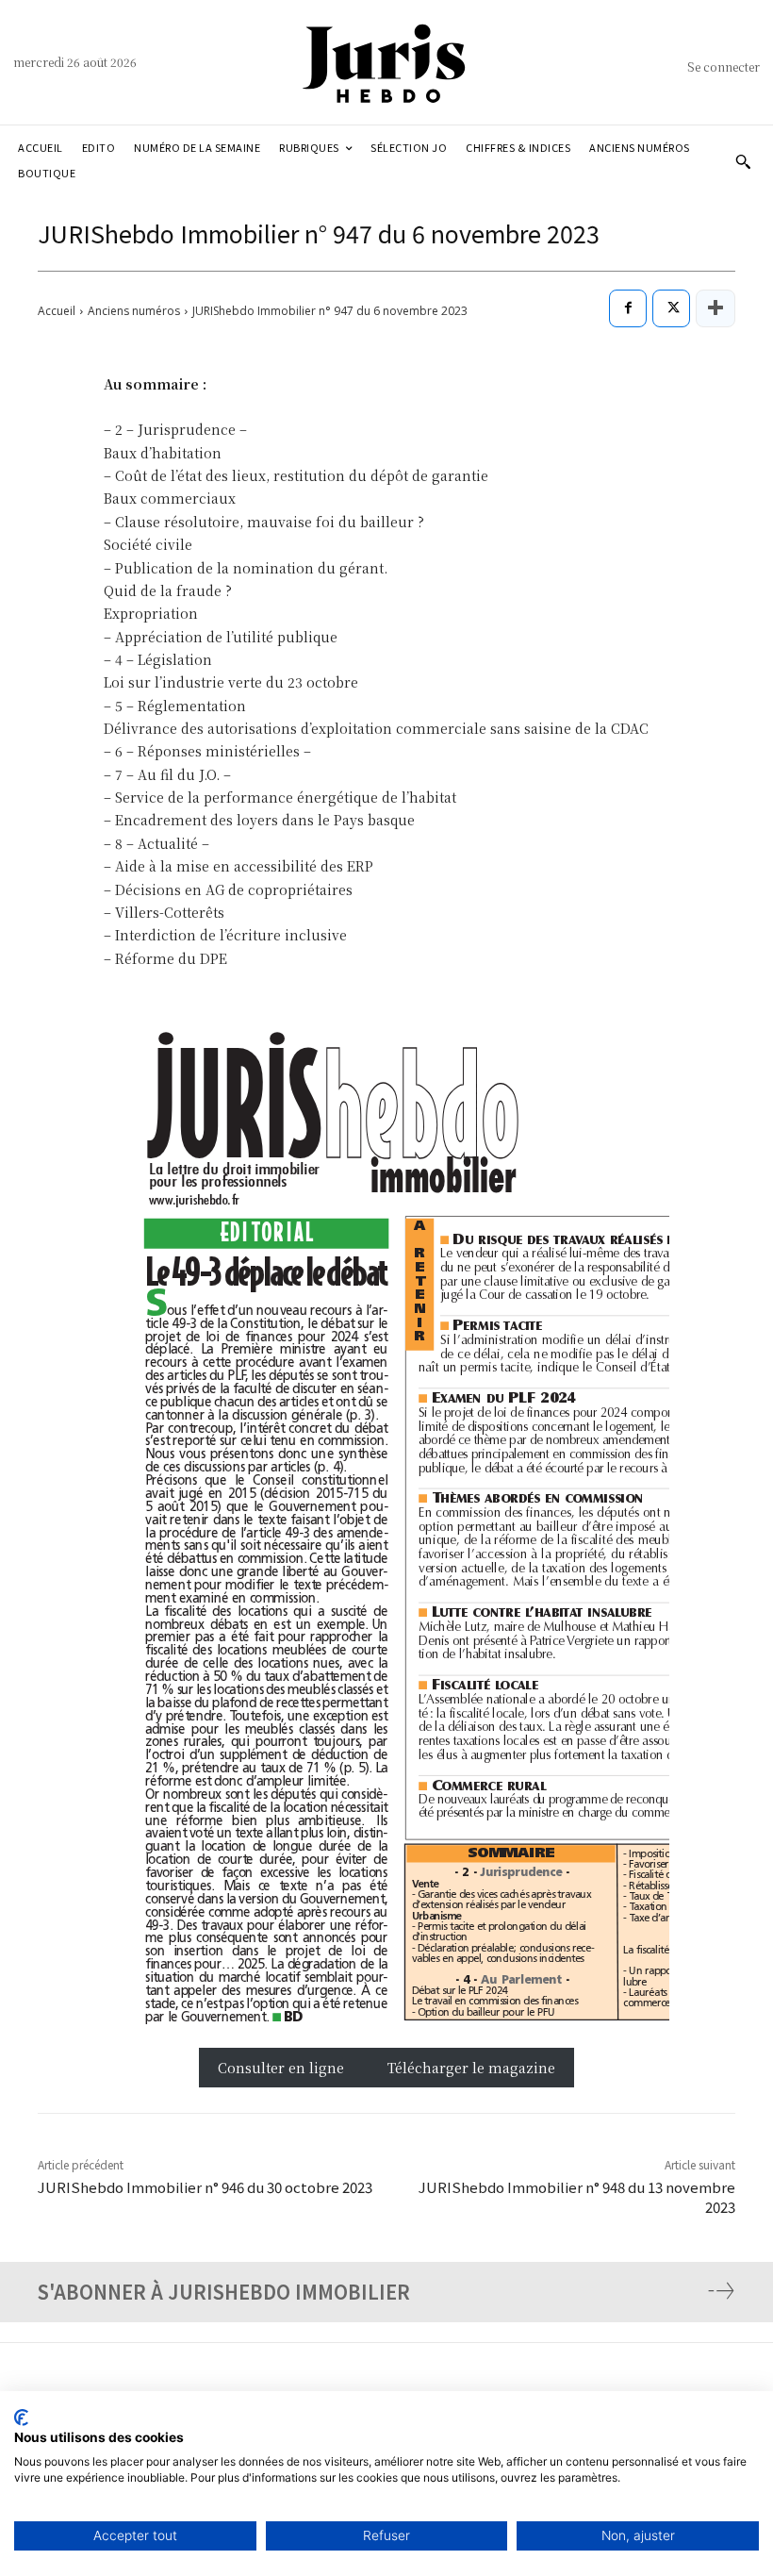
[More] (715, 308)
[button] (743, 161)
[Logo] (386, 62)
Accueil (57, 311)
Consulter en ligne (283, 2068)
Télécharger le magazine (471, 2068)
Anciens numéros (134, 311)
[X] (671, 308)
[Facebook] (628, 308)
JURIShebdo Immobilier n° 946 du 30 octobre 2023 (205, 2187)
